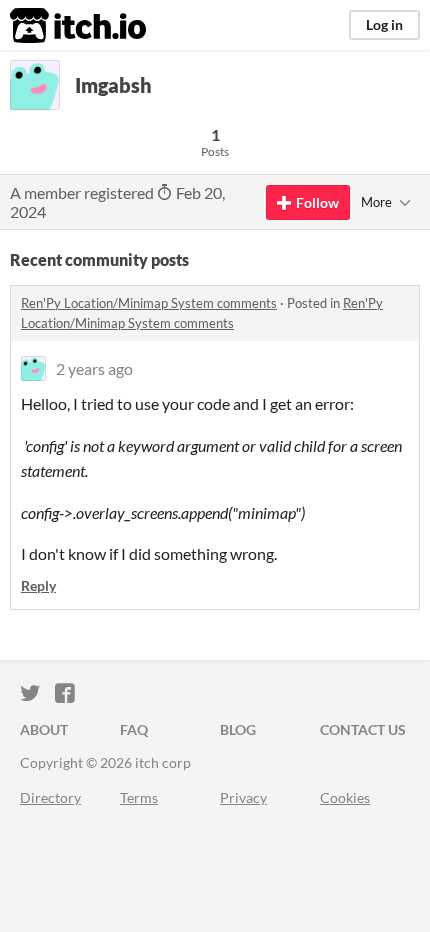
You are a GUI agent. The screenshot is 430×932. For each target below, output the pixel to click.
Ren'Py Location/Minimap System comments (149, 303)
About (44, 729)
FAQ (134, 729)
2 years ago (94, 368)
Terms (139, 797)
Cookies (345, 797)
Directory (50, 797)
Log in (384, 24)
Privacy (243, 797)
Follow (317, 202)
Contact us (363, 729)
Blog (238, 729)
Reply (38, 585)
